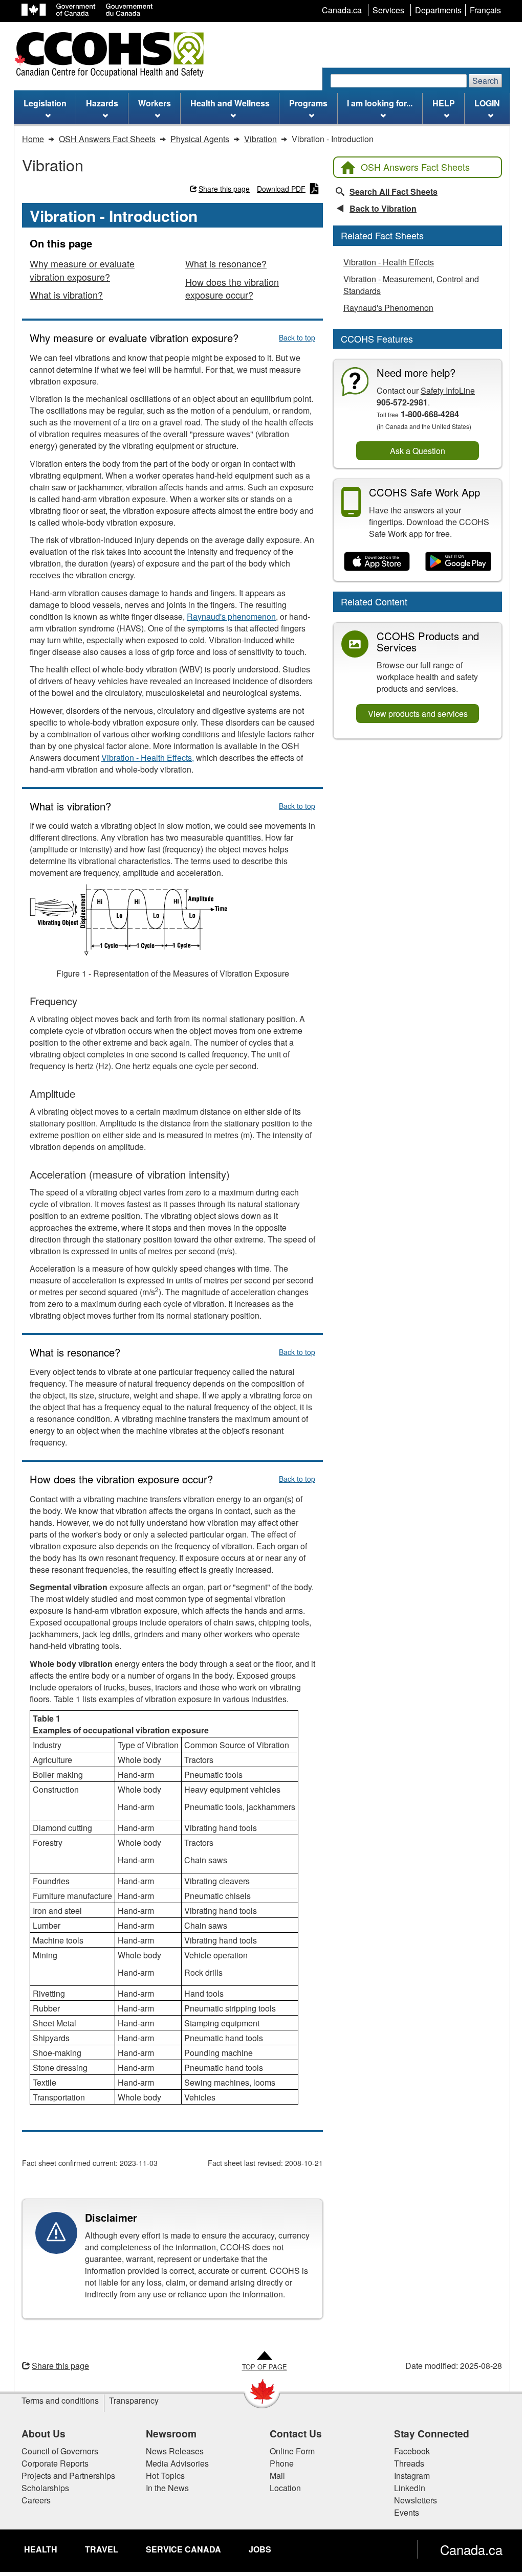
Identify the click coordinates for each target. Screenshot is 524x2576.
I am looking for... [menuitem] (380, 103)
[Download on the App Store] (377, 561)
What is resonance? (226, 263)
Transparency (134, 2400)
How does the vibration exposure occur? (232, 288)
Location (285, 2488)
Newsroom (171, 2433)
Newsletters (416, 2500)
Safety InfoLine (448, 390)
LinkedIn (410, 2488)
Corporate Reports (55, 2463)
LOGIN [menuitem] (487, 103)
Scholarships (45, 2488)
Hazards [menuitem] (102, 103)
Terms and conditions (60, 2400)
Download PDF (281, 189)
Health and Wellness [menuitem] (230, 103)
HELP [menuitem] (444, 103)
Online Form (292, 2451)
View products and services (418, 714)
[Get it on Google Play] (458, 561)
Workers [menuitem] (155, 103)
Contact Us (296, 2433)
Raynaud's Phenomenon (388, 308)
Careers (36, 2500)
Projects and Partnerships (68, 2476)
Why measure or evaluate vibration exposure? (82, 270)
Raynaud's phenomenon (231, 616)
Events (407, 2512)
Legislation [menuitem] (45, 103)
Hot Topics (165, 2476)
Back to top (297, 337)
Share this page (224, 189)
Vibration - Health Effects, (148, 758)
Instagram (412, 2476)
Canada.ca (471, 2549)
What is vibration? (66, 295)
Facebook (412, 2451)
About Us (43, 2433)
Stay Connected (432, 2433)
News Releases (175, 2451)
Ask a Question (418, 451)
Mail (277, 2476)
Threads (409, 2463)
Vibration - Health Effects (389, 262)
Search (485, 81)
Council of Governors (60, 2451)
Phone (282, 2463)
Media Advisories (177, 2463)
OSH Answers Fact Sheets (415, 167)
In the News (167, 2488)
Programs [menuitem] (308, 103)
